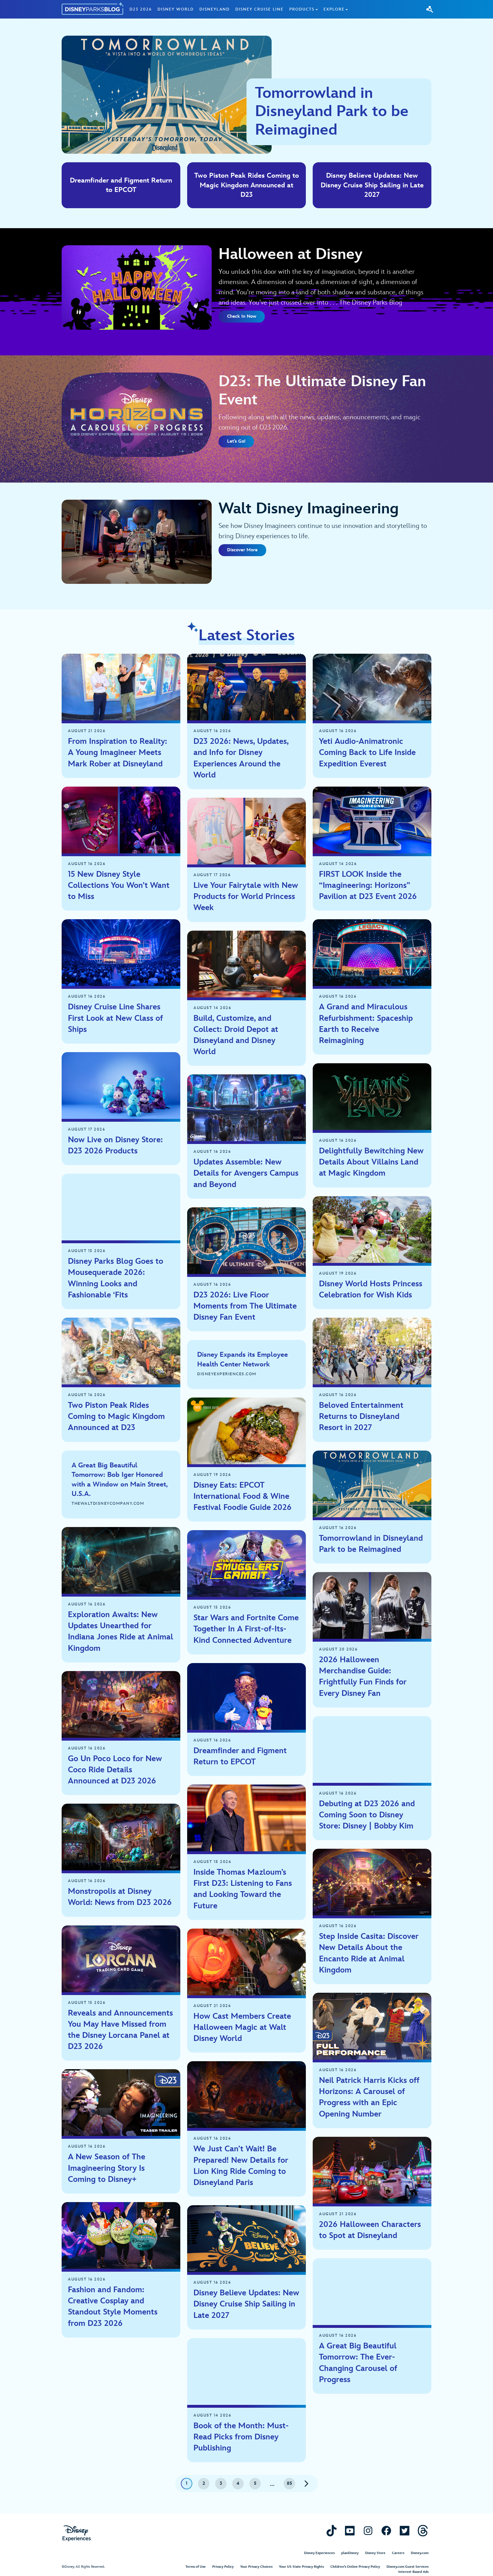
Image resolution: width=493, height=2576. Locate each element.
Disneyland (215, 9)
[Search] (430, 9)
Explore (334, 9)
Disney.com (420, 2553)
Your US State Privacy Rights (301, 2567)
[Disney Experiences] (77, 2533)
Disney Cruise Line (259, 9)
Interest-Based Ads (413, 2572)
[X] (405, 2531)
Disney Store (375, 2553)
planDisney (350, 2553)
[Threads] (423, 2531)
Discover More (242, 550)
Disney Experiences (319, 2553)
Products (302, 9)
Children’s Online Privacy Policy (355, 2567)
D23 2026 (141, 9)
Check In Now (242, 316)
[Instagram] (368, 2531)
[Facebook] (386, 2531)
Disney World (176, 9)
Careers (398, 2553)
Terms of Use (196, 2567)
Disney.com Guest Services (408, 2567)
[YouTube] (350, 2531)
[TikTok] (332, 2531)
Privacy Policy (223, 2567)
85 (289, 2483)
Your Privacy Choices (256, 2567)
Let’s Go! (236, 441)
